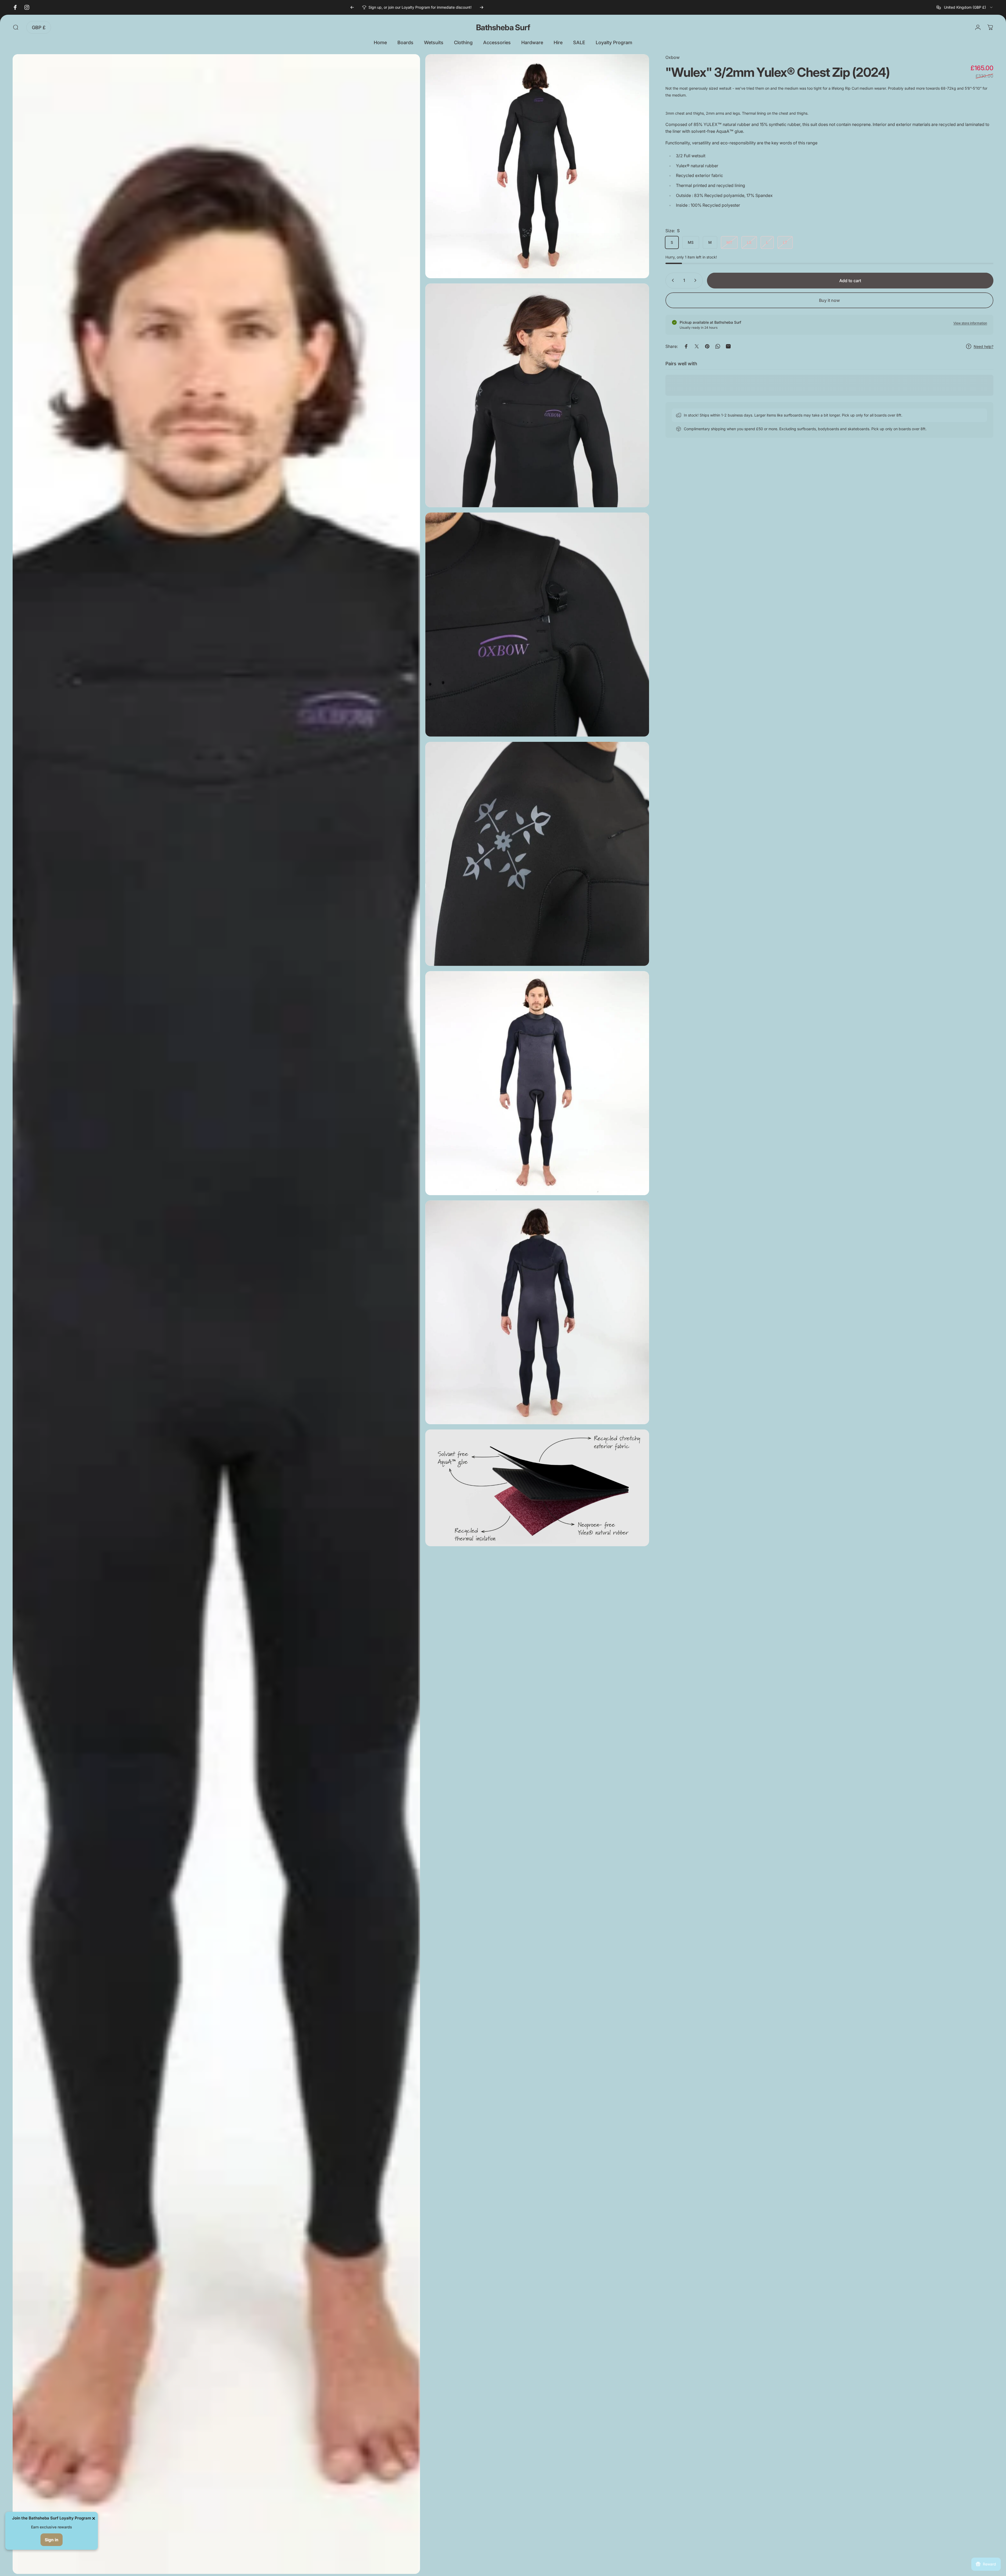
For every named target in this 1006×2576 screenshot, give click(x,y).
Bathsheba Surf (503, 27)
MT (729, 242)
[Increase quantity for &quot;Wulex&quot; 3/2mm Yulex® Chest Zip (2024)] (696, 280)
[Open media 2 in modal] (537, 166)
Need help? (984, 346)
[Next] (482, 7)
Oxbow (673, 57)
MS (691, 242)
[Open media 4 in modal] (537, 625)
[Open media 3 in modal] (537, 395)
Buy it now (829, 300)
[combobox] (965, 7)
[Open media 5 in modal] (537, 854)
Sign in (52, 2540)
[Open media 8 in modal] (537, 1488)
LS (749, 242)
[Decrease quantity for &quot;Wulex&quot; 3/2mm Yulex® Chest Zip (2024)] (672, 280)
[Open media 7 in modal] (537, 1312)
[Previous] (352, 7)
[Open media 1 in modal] (216, 1314)
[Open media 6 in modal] (537, 1083)
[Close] (94, 2518)
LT (785, 242)
